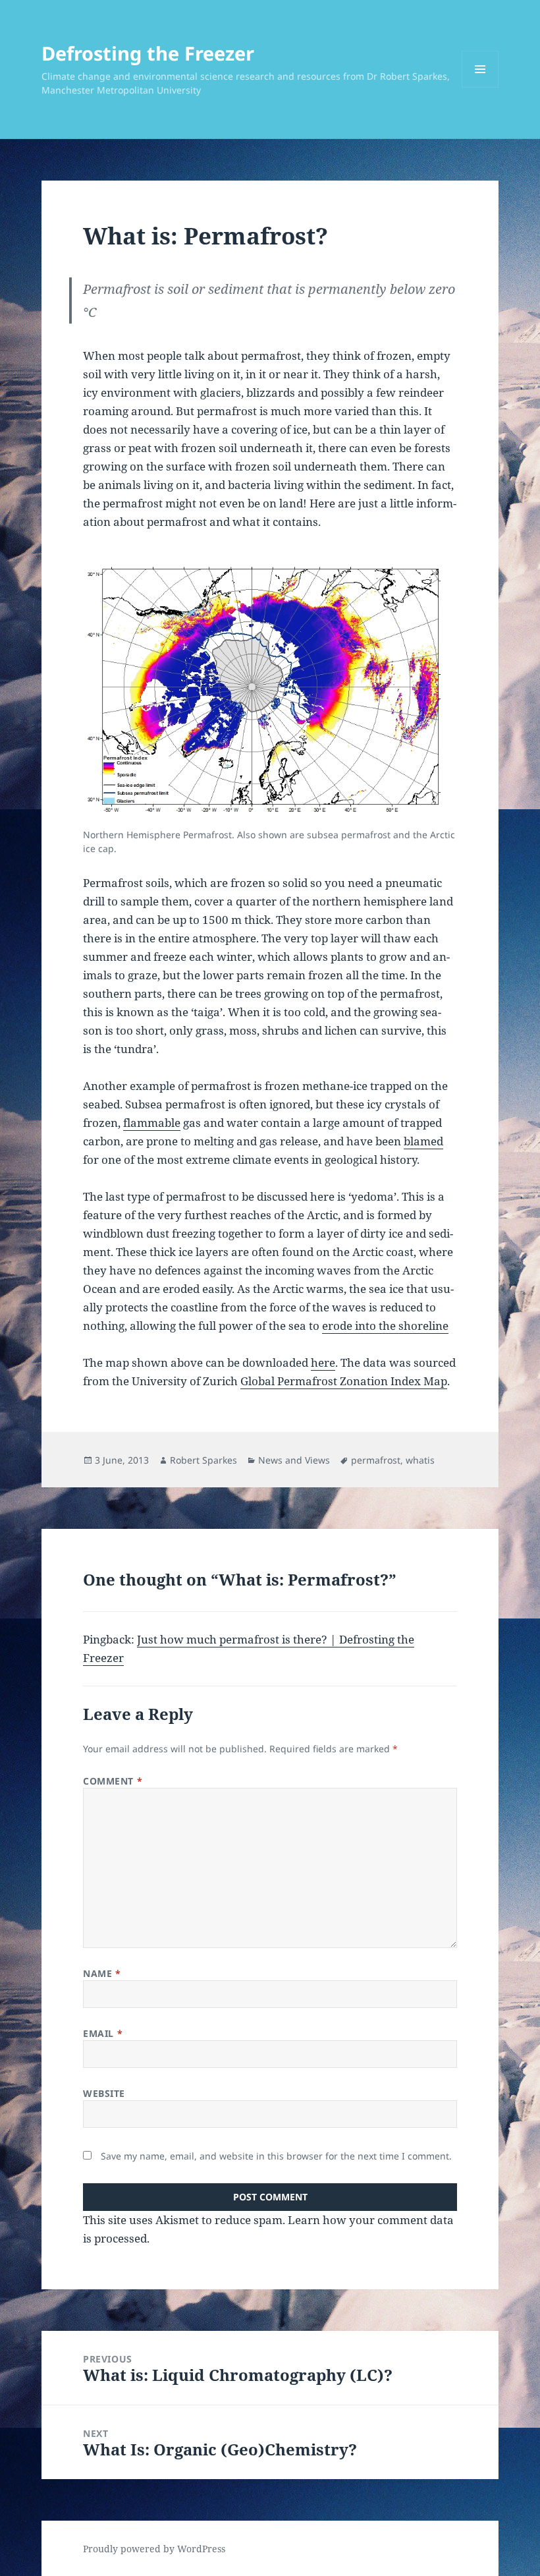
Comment (113, 1781)
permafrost (376, 1460)
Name (102, 1973)
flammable (152, 1123)
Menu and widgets (480, 87)
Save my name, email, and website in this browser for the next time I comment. (276, 2156)
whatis (420, 1460)
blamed (423, 1141)
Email (103, 2033)
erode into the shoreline (385, 1326)
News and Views (294, 1460)
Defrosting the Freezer (148, 53)
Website (104, 2093)
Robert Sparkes (203, 1460)
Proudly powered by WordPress (154, 2549)
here (323, 1362)
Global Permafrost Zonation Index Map (344, 1381)
